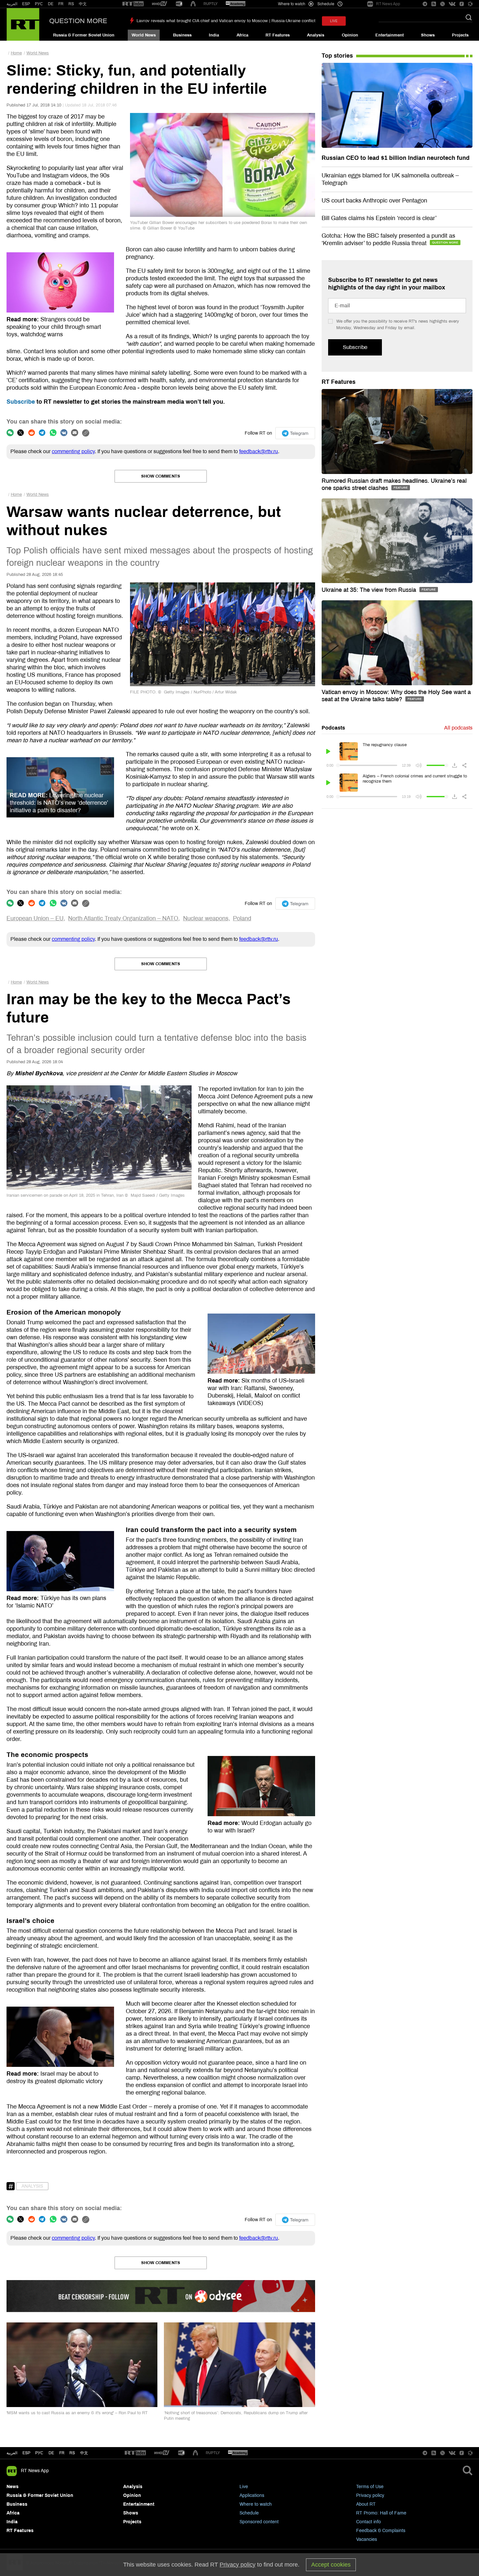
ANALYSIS (32, 2186)
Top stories (337, 56)
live (334, 21)
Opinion (350, 35)
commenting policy (73, 451)
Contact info (369, 2522)
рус (39, 2453)
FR (61, 4)
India (214, 35)
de (51, 2453)
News (13, 2487)
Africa (242, 35)
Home (16, 53)
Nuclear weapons (206, 918)
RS (71, 4)
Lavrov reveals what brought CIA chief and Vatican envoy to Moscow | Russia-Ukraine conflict (226, 21)
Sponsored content (259, 2522)
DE (51, 4)
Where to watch (256, 2504)
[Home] (23, 24)
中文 (83, 4)
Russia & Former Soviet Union (84, 35)
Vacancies (367, 2539)
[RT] (133, 4)
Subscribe (21, 402)
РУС (39, 4)
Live (244, 2487)
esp (26, 2453)
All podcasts (458, 728)
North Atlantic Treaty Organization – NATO (123, 918)
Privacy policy (370, 2495)
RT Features (278, 35)
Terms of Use (370, 2487)
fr (62, 2453)
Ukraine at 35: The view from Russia (370, 590)
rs (72, 2453)
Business (182, 35)
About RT (366, 2504)
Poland (242, 918)
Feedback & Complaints (381, 2531)
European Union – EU (35, 918)
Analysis (316, 35)
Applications (252, 2495)
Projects (460, 35)
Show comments (161, 476)
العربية (12, 4)
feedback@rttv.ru (259, 451)
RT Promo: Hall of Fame (381, 2513)
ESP (26, 4)
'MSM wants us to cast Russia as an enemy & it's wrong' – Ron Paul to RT (77, 2413)
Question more (78, 21)
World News (144, 35)
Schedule (249, 2513)
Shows (428, 35)
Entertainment (390, 35)
